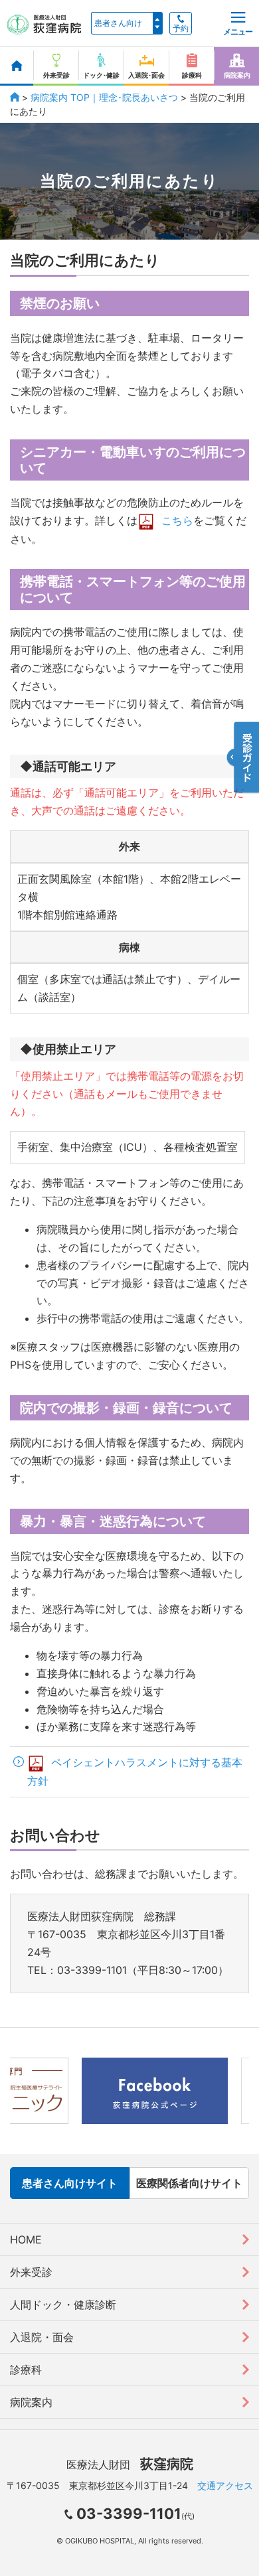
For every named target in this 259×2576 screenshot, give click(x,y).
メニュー (238, 32)
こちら (177, 520)
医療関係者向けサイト (189, 2183)
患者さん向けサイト (70, 2183)
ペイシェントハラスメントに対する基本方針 (135, 1772)
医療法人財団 (130, 2464)
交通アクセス (225, 2485)
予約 (181, 29)
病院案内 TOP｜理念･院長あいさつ (104, 97)
